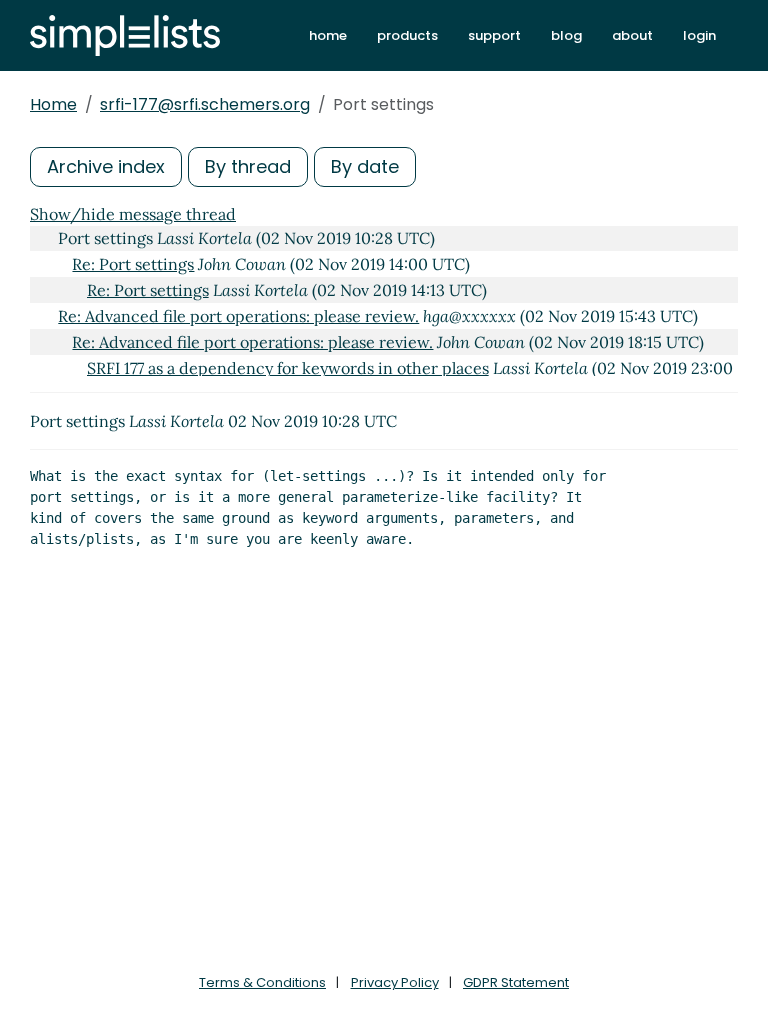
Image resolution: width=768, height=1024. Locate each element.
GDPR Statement (516, 982)
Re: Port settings (133, 264)
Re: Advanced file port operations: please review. (238, 316)
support (494, 35)
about (632, 35)
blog (566, 35)
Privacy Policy (395, 982)
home (328, 35)
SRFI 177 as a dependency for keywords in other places (288, 368)
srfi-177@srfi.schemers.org (205, 104)
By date (365, 166)
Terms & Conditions (262, 982)
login (699, 35)
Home (53, 104)
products (407, 35)
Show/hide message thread (133, 214)
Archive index (106, 166)
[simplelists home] (125, 35)
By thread (248, 166)
